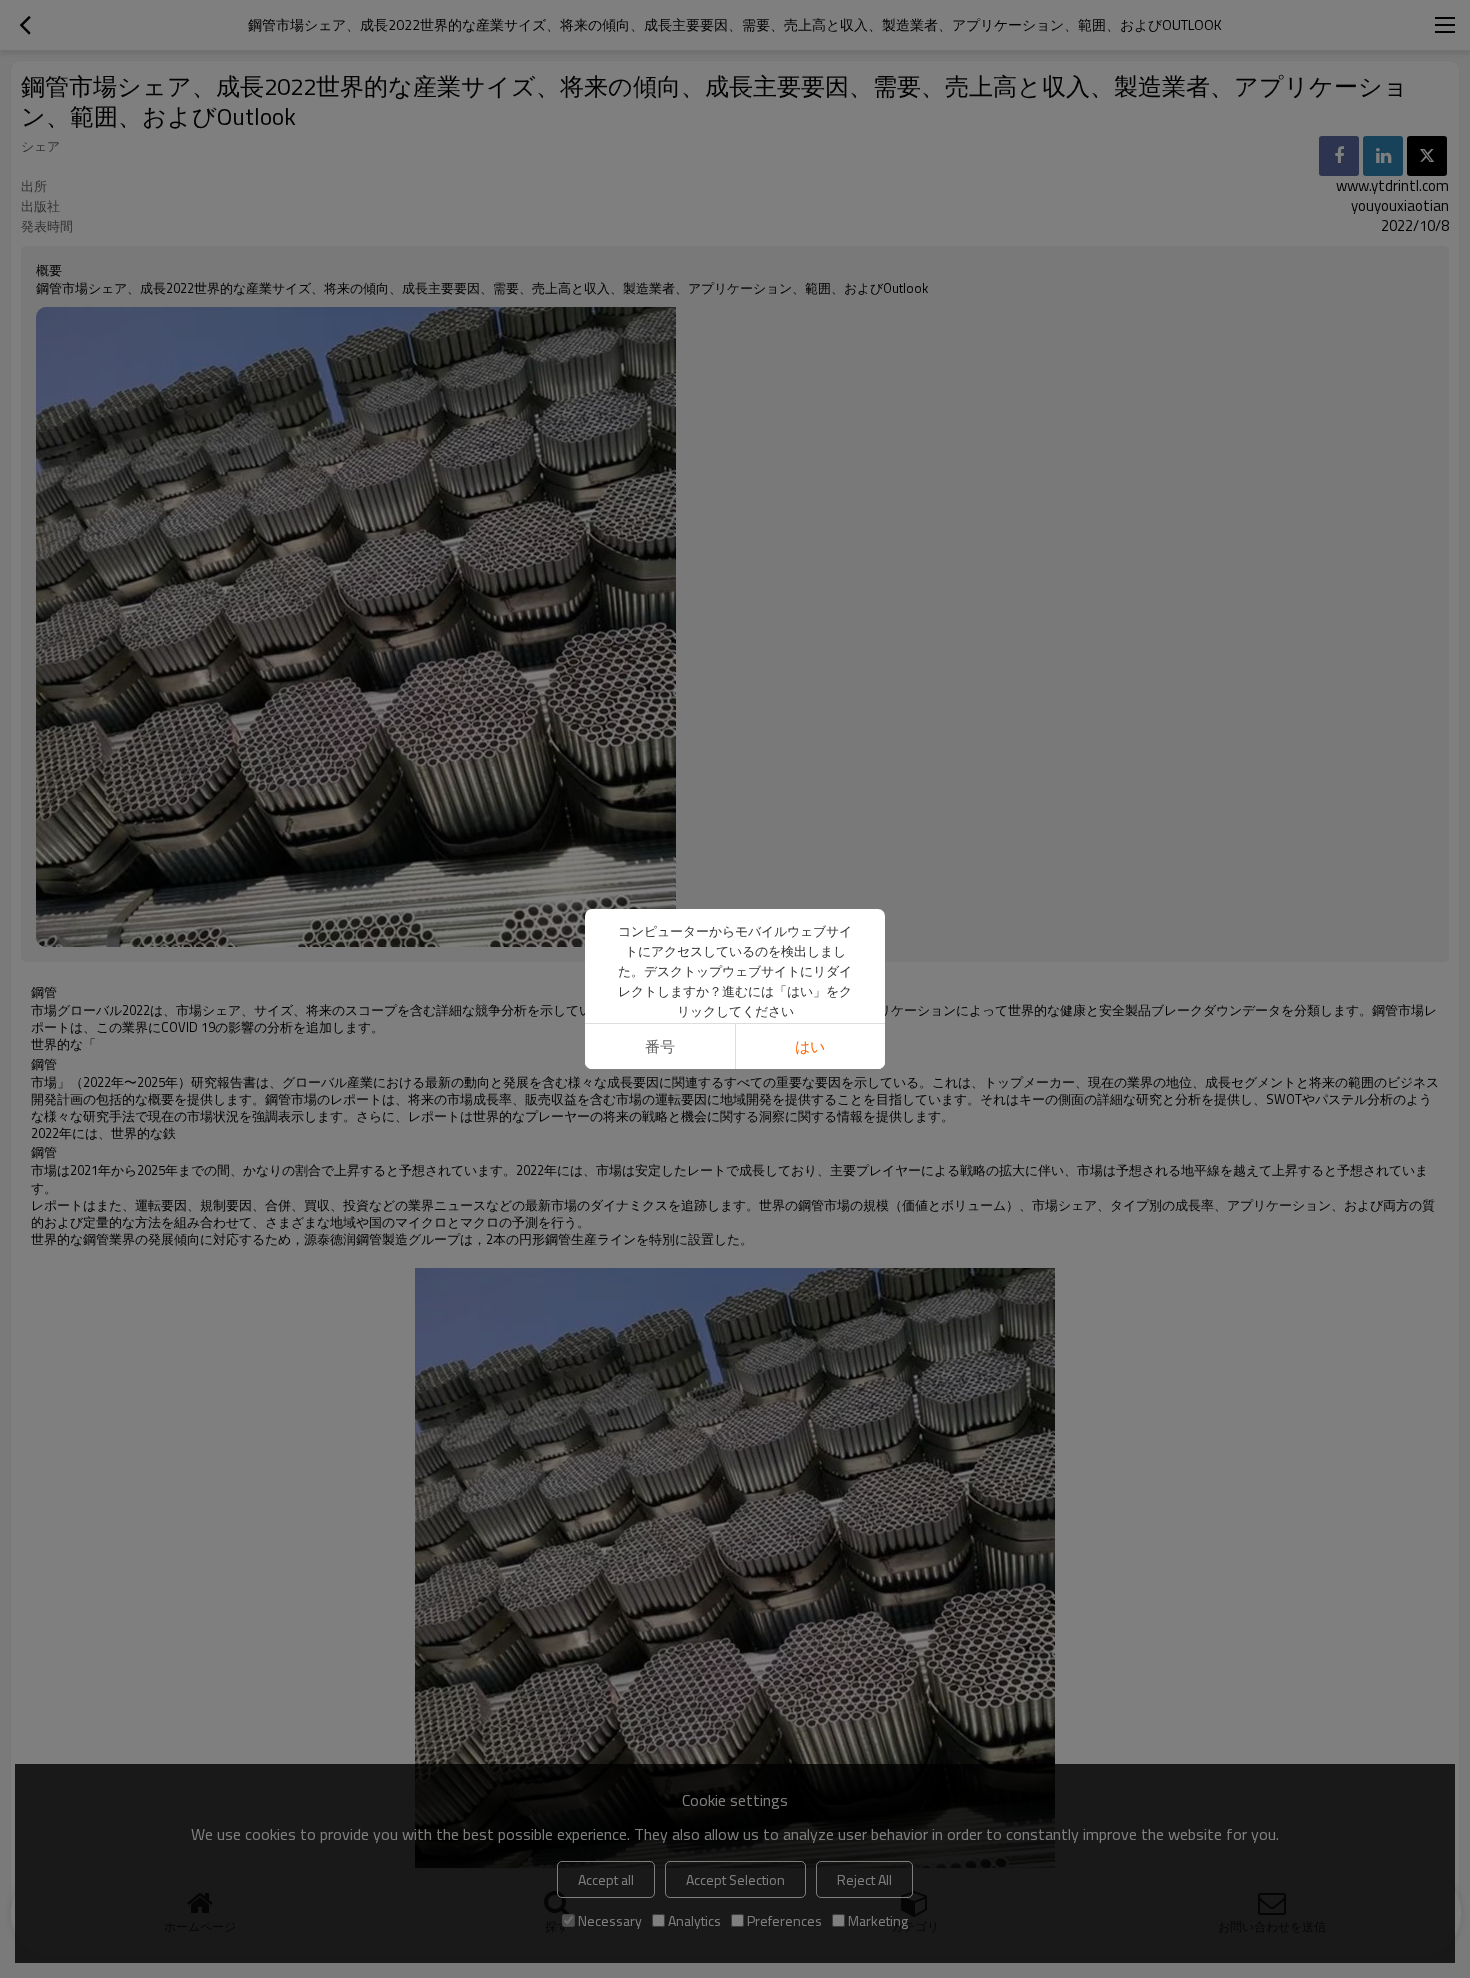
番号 (660, 1046)
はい (810, 1046)
